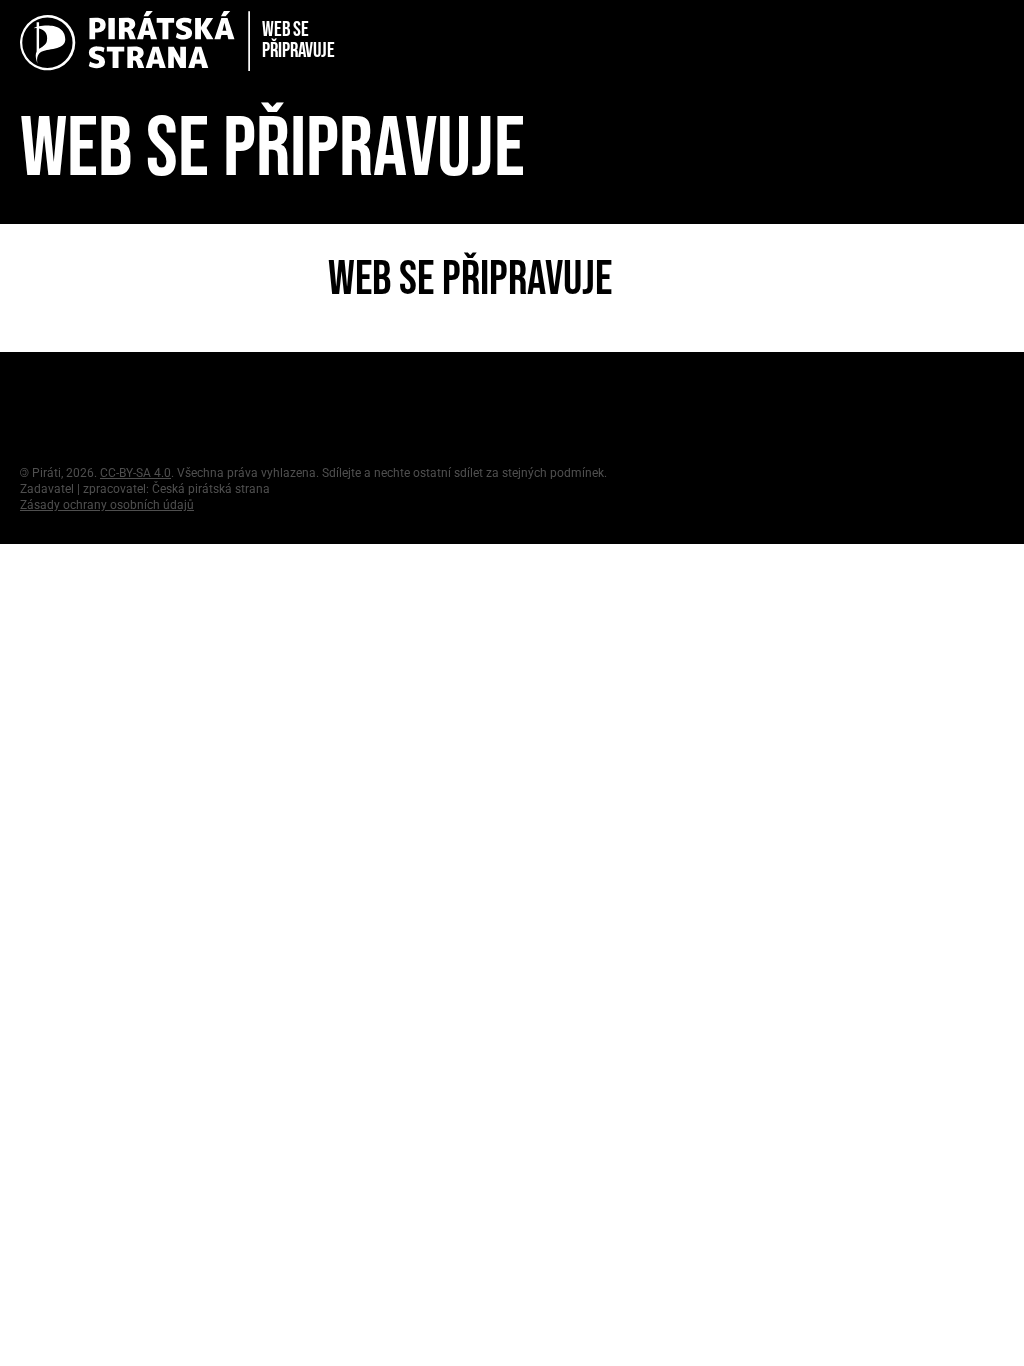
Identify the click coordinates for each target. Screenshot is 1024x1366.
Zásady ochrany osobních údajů (107, 505)
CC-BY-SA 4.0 (135, 473)
